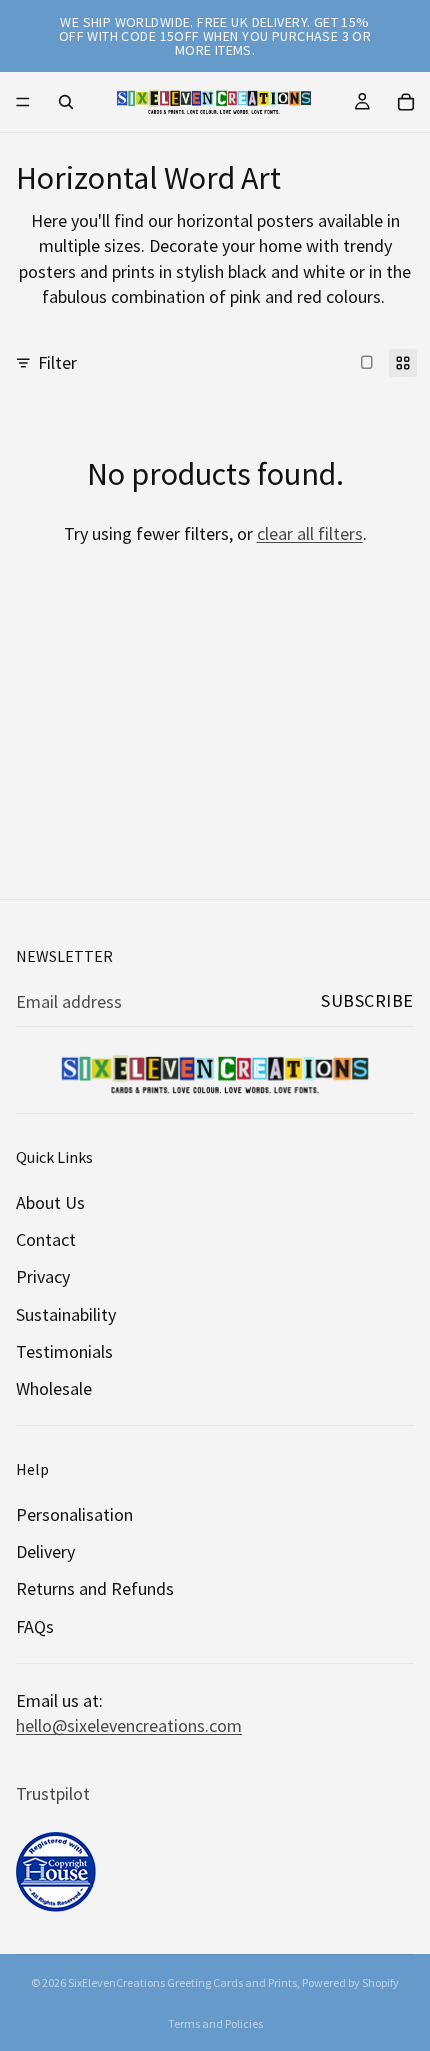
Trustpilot (53, 1794)
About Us (50, 1202)
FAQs (35, 1626)
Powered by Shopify (350, 1982)
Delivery (45, 1552)
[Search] (66, 102)
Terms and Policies (215, 2023)
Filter (57, 362)
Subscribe (367, 1000)
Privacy (43, 1277)
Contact (46, 1240)
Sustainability (66, 1314)
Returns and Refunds (95, 1589)
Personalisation (74, 1515)
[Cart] (406, 102)
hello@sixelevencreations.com (129, 1725)
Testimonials (64, 1351)
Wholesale (54, 1388)
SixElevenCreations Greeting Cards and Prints (182, 1982)
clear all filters (310, 533)
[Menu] (23, 102)
